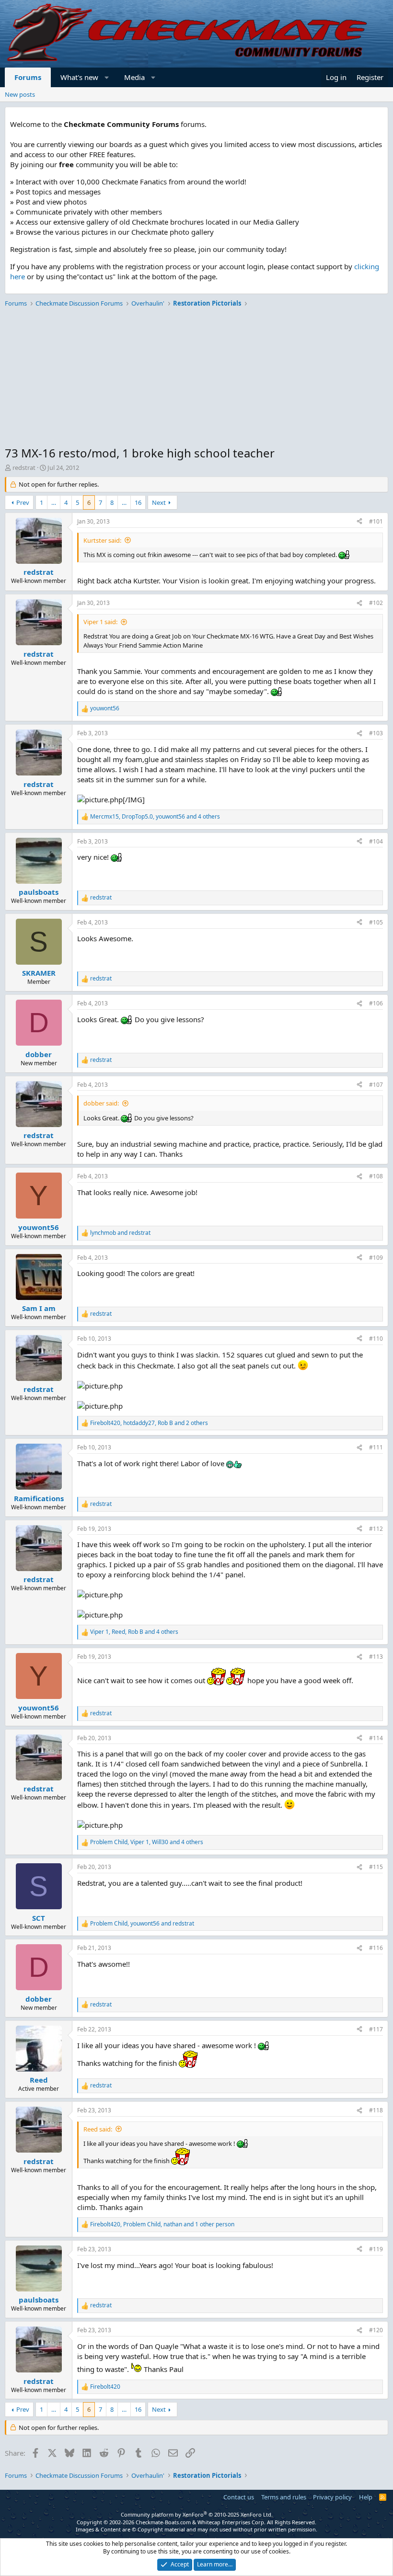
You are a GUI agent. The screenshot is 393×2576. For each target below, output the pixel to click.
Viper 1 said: (100, 622)
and (120, 1233)
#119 (376, 2249)
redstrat (24, 467)
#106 (376, 1003)
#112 (376, 1529)
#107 (376, 1085)
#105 (376, 922)
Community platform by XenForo (197, 2514)
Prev (23, 502)
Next (159, 502)
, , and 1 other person (162, 2224)
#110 (376, 1339)
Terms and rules (284, 2497)
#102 (376, 603)
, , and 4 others (155, 817)
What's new (79, 77)
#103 (376, 733)
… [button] (54, 502)
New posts (20, 94)
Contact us (239, 2497)
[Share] (359, 522)
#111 (376, 1447)
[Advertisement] (196, 378)
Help (366, 2497)
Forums (28, 77)
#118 (376, 2110)
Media (134, 77)
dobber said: (101, 1103)
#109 (376, 1258)
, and (142, 1924)
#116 (376, 1948)
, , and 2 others (149, 1423)
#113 (376, 1657)
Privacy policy (332, 2497)
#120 (376, 2330)
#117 (376, 2029)
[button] (107, 77)
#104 (376, 841)
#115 (376, 1867)
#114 (376, 1738)
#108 (376, 1176)
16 (138, 502)
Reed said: (98, 2129)
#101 (376, 521)
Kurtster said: (102, 540)
